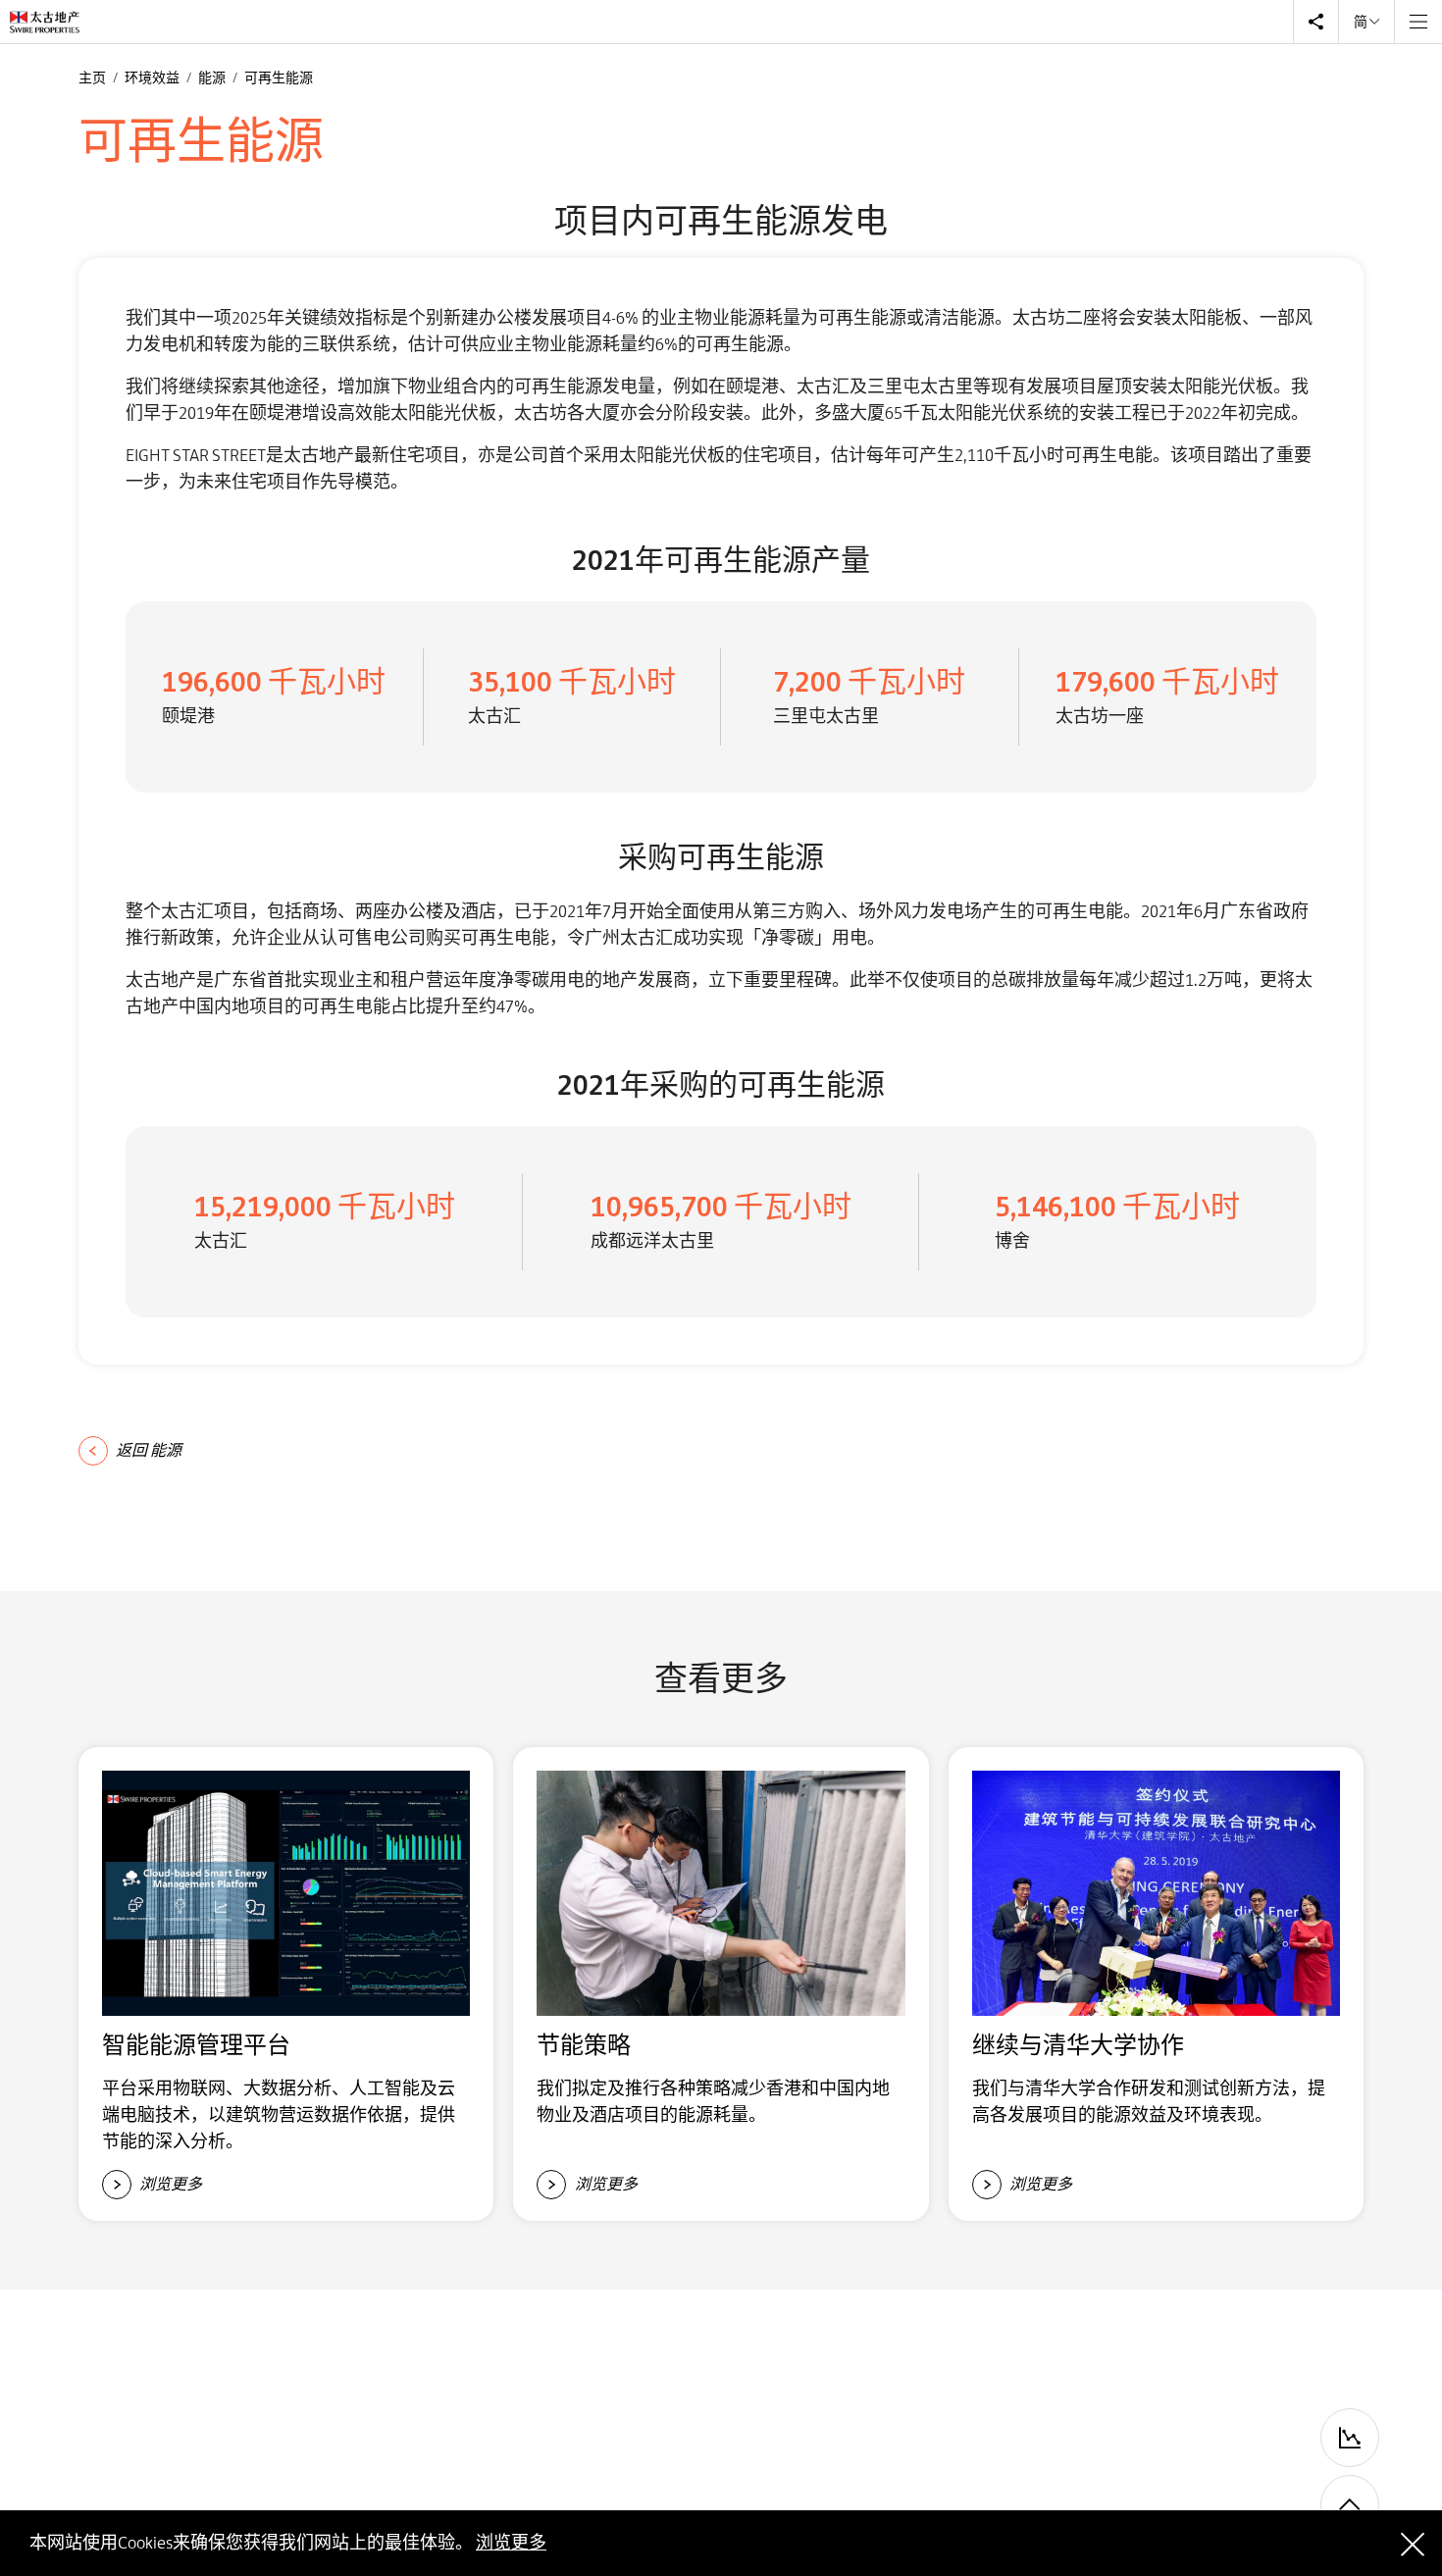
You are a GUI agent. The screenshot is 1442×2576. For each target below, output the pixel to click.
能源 (213, 77)
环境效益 (153, 77)
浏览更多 (511, 2543)
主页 (93, 77)
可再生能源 (279, 77)
